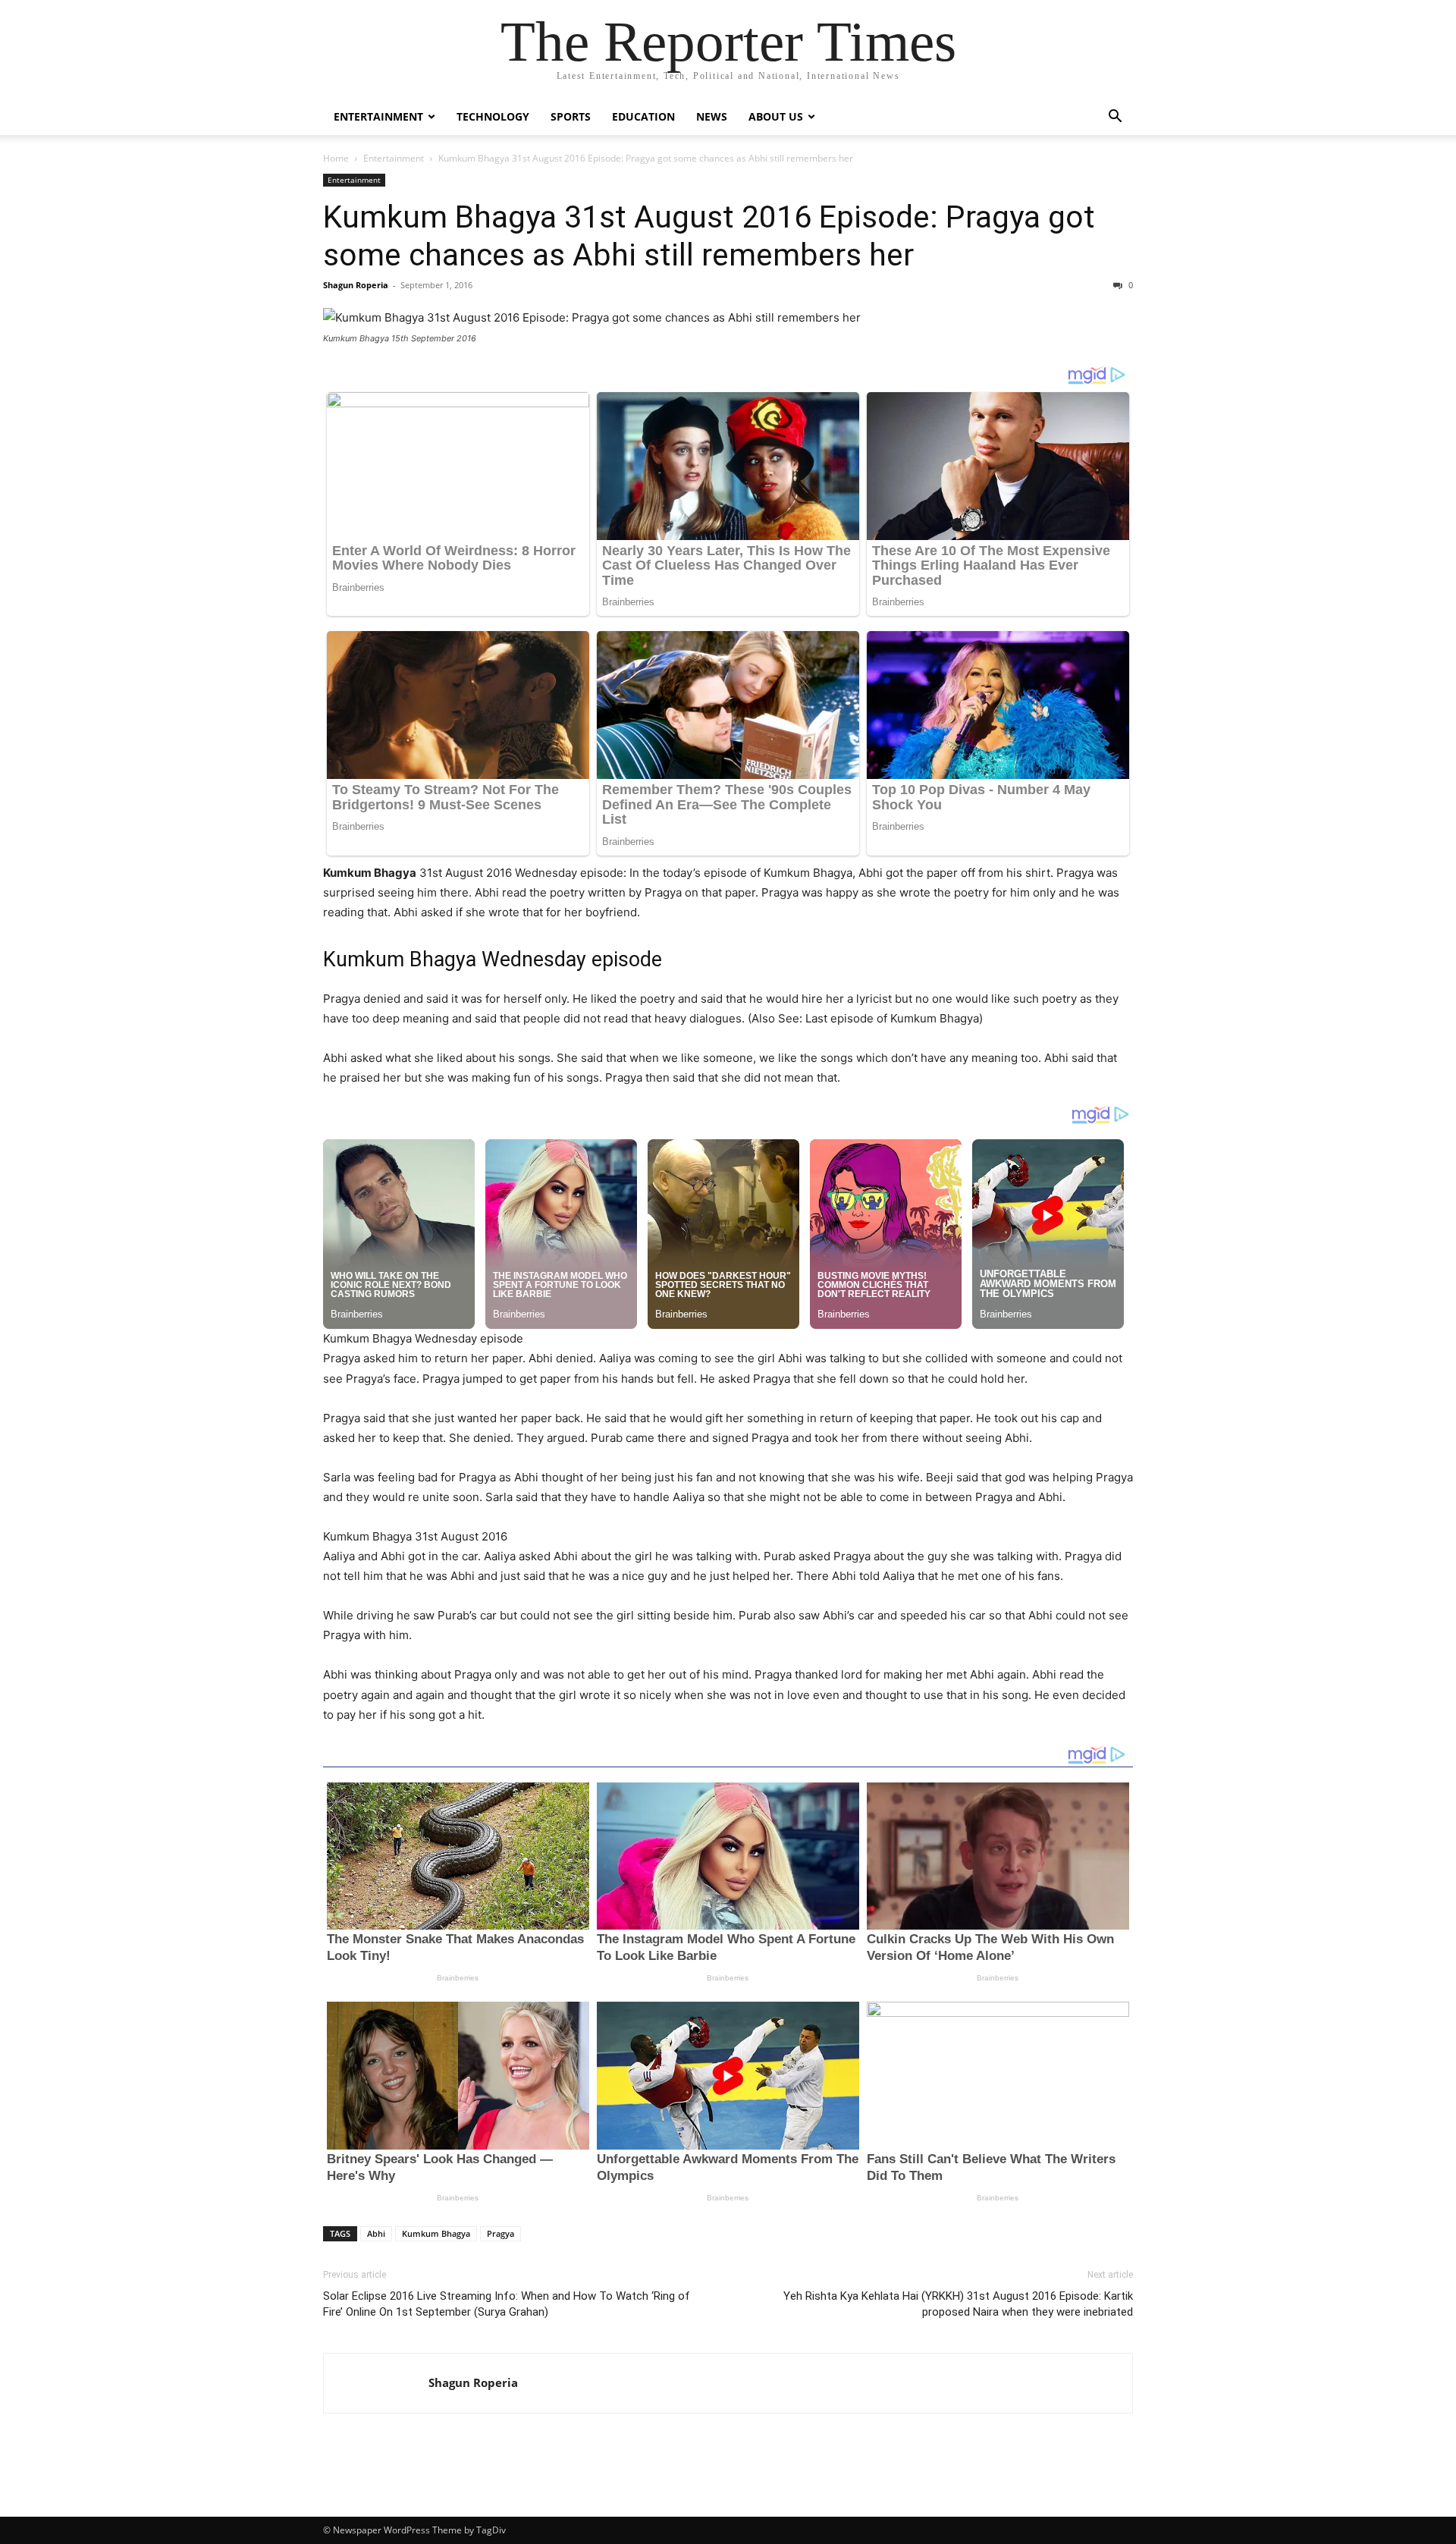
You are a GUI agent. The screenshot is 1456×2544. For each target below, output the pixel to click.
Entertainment (378, 116)
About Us (776, 116)
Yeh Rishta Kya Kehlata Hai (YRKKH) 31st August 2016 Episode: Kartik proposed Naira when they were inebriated (958, 2304)
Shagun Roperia (356, 285)
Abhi (376, 2233)
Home (336, 158)
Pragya (500, 2233)
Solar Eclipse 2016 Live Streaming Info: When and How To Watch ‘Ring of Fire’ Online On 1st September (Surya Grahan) (507, 2304)
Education (643, 116)
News (712, 116)
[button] (1115, 118)
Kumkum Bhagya (436, 2233)
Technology (493, 116)
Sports (571, 116)
